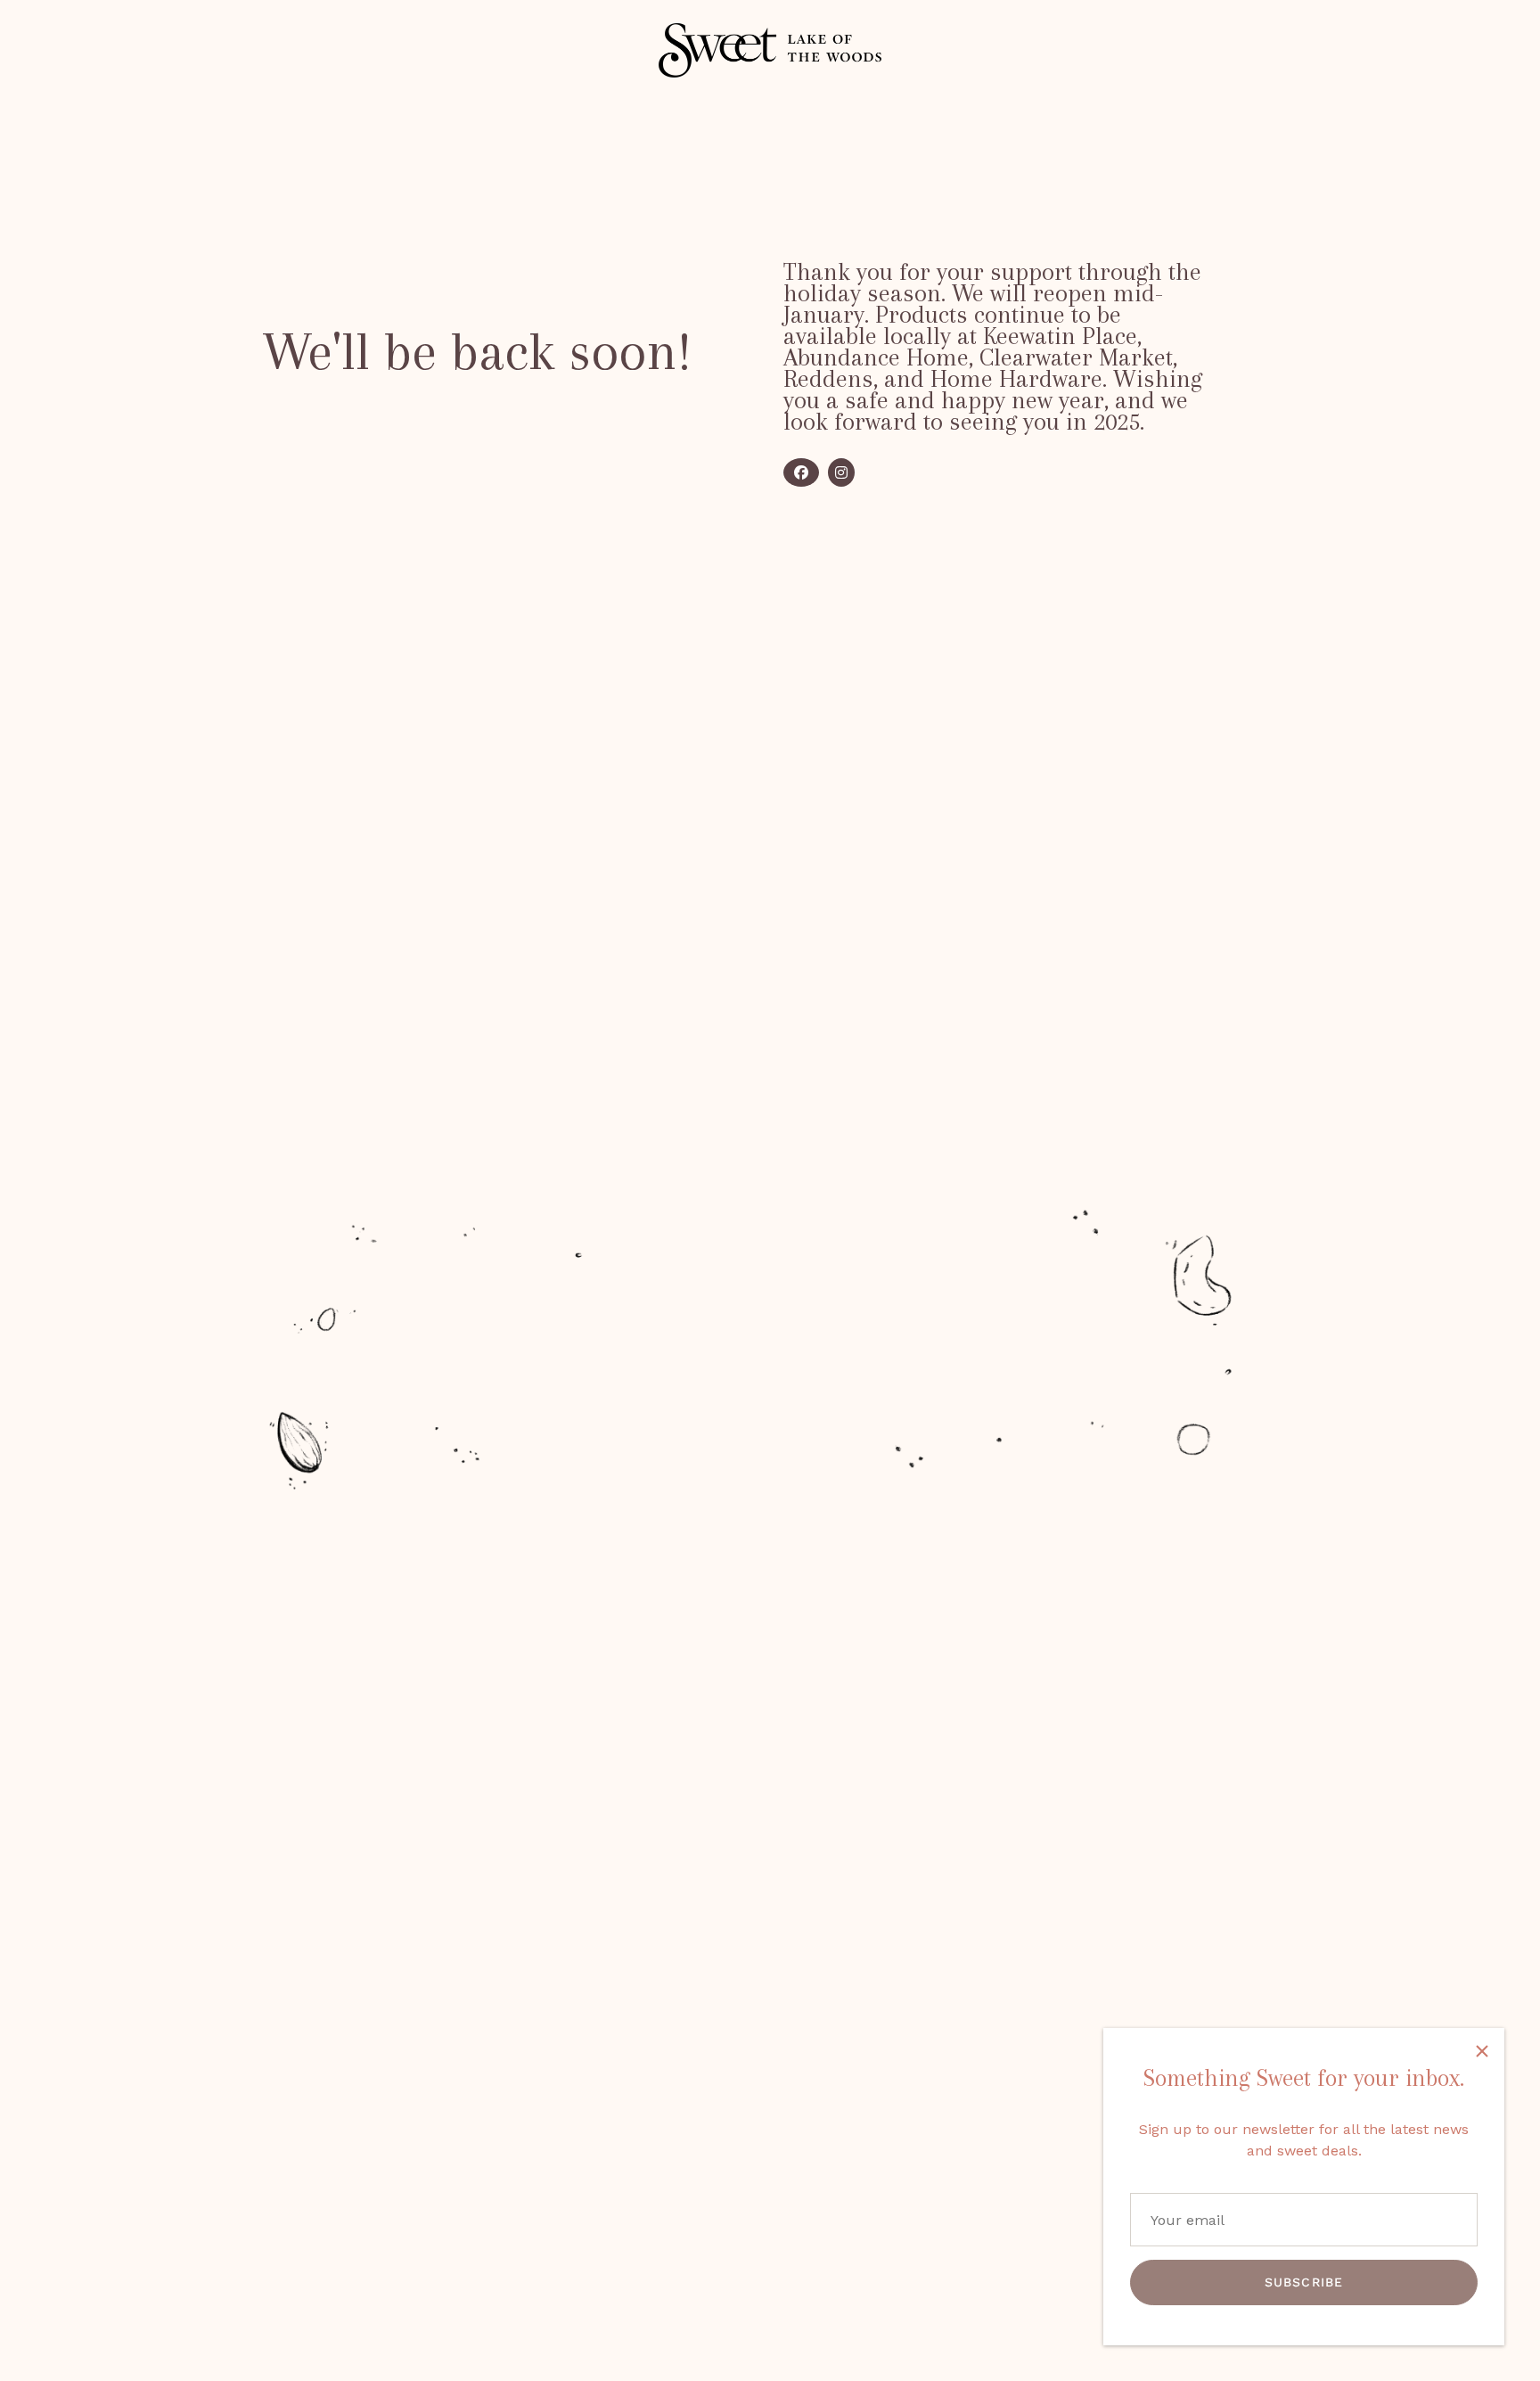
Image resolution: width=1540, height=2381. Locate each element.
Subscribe (1304, 2282)
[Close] (1482, 2050)
